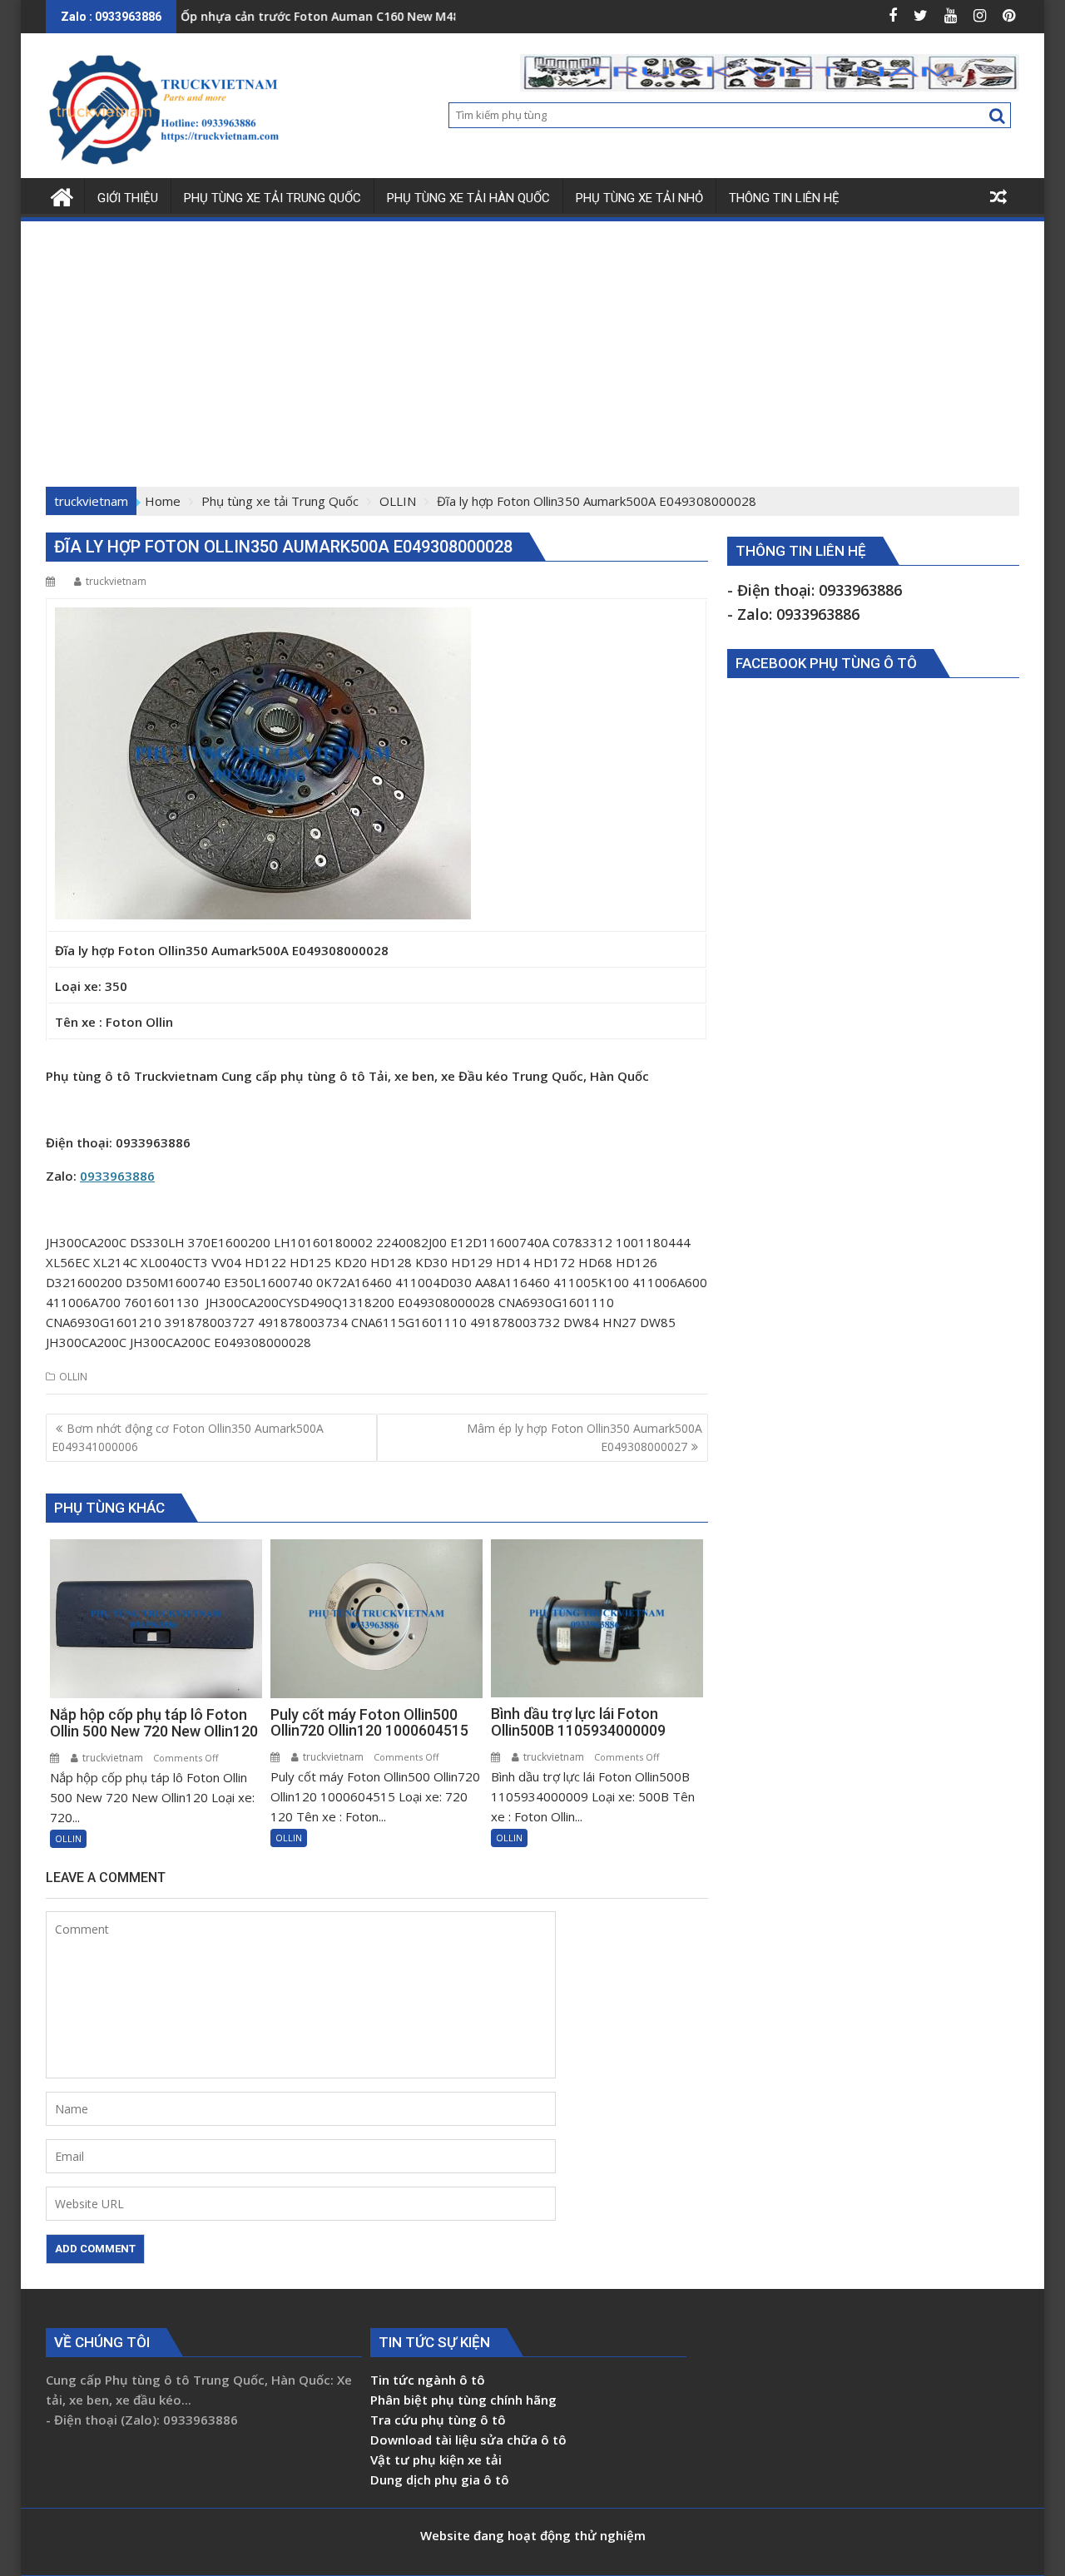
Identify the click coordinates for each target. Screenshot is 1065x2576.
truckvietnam (116, 581)
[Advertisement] (532, 349)
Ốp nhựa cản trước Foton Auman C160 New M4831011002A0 (292, 16)
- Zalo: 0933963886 (793, 614)
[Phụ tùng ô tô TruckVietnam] (62, 195)
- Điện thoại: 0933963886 (815, 590)
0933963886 (117, 1176)
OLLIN (73, 1377)
